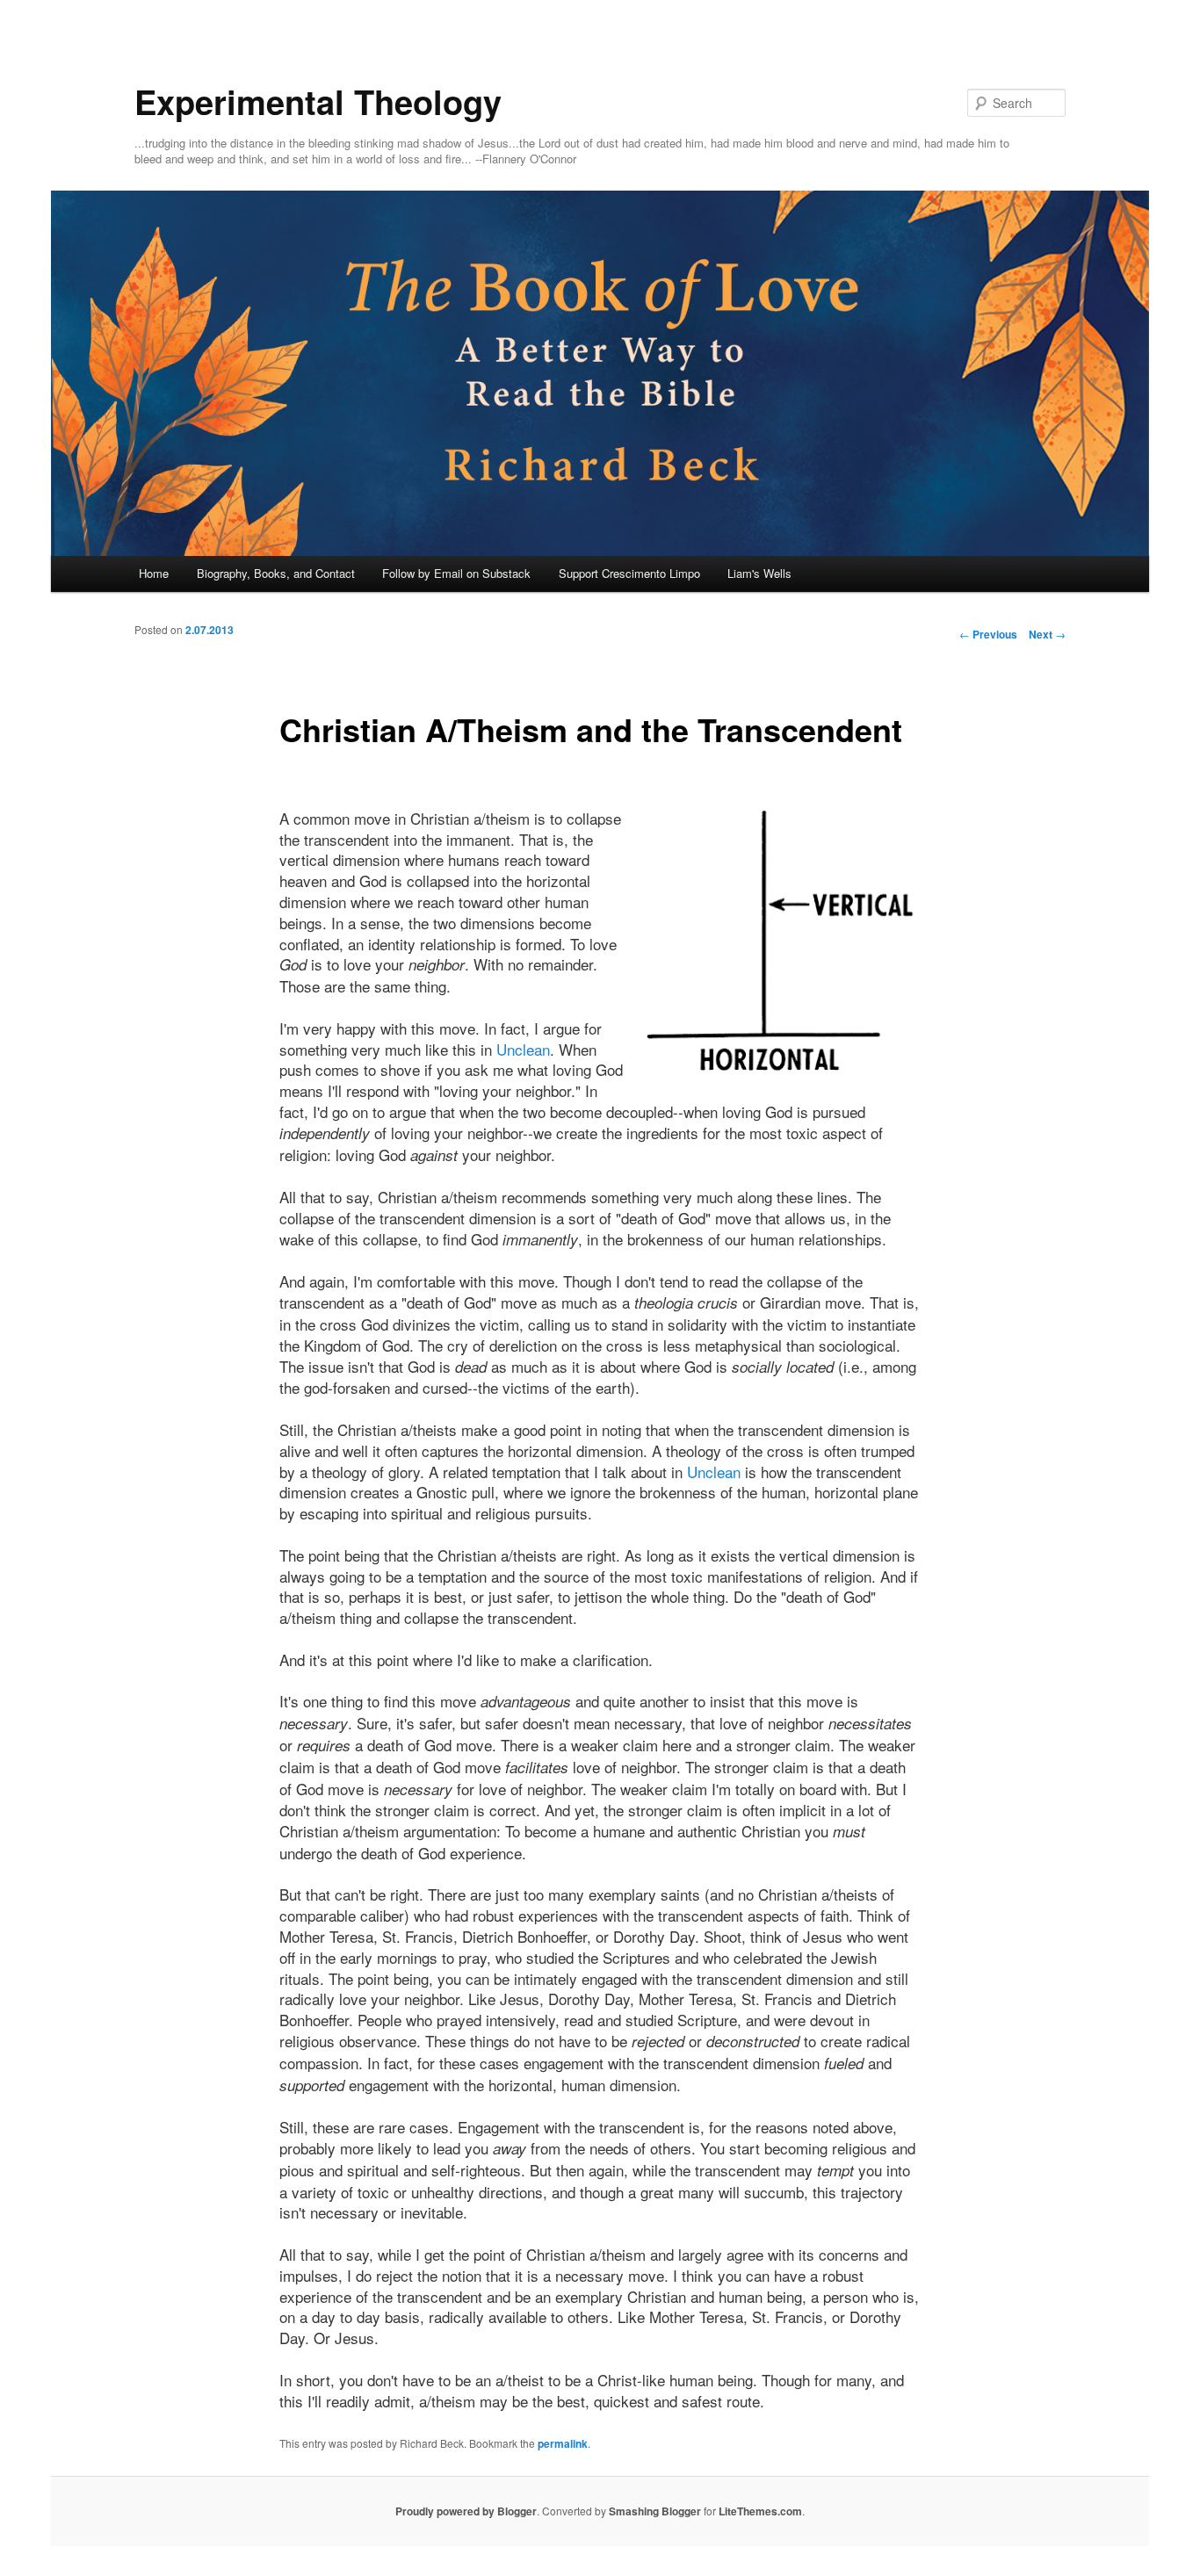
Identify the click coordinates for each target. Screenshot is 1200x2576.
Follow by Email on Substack (456, 573)
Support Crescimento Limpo (629, 573)
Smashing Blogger (655, 2511)
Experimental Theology (318, 101)
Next (1047, 634)
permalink (563, 2443)
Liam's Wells (759, 573)
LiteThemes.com (760, 2511)
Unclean (523, 1049)
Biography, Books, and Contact (276, 573)
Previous (988, 634)
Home (154, 573)
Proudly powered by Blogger (466, 2511)
